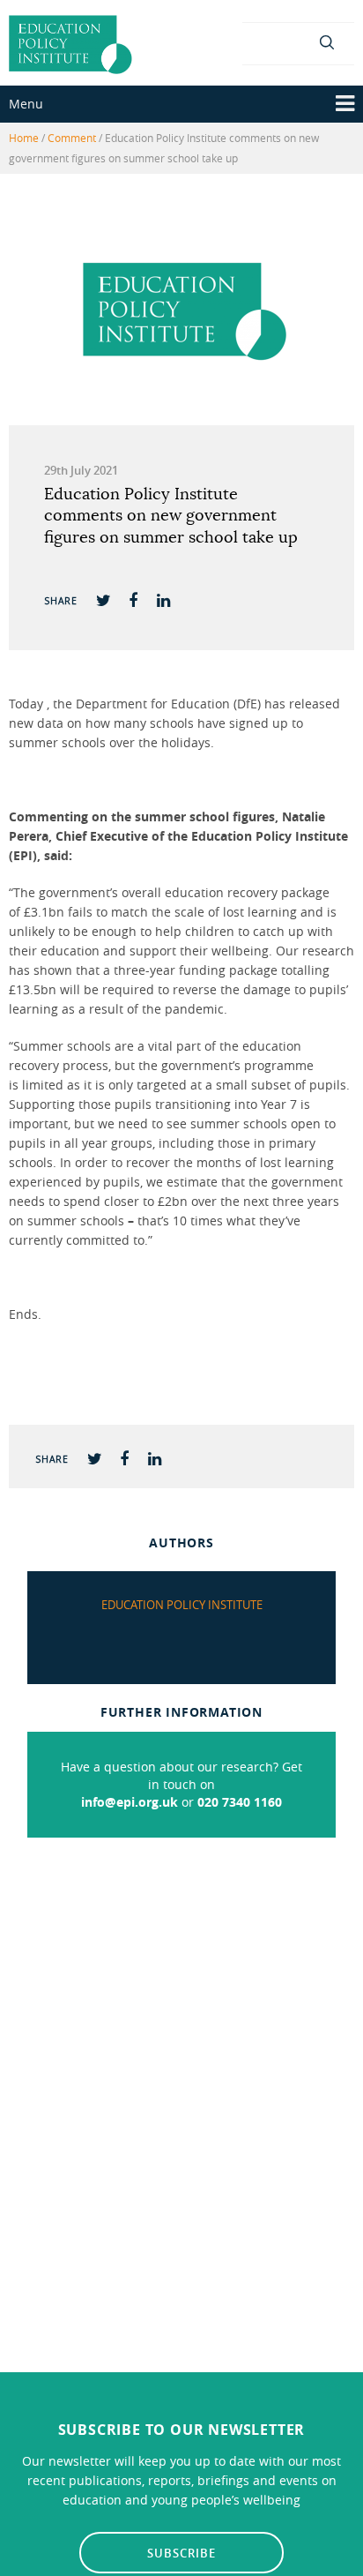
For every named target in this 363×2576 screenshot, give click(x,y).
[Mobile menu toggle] (345, 104)
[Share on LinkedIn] (163, 599)
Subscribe (181, 2553)
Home (24, 138)
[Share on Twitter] (103, 599)
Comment (72, 138)
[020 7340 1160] (265, 41)
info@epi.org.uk (130, 1802)
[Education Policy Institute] (70, 43)
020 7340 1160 (240, 1802)
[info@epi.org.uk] (298, 41)
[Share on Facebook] (133, 599)
